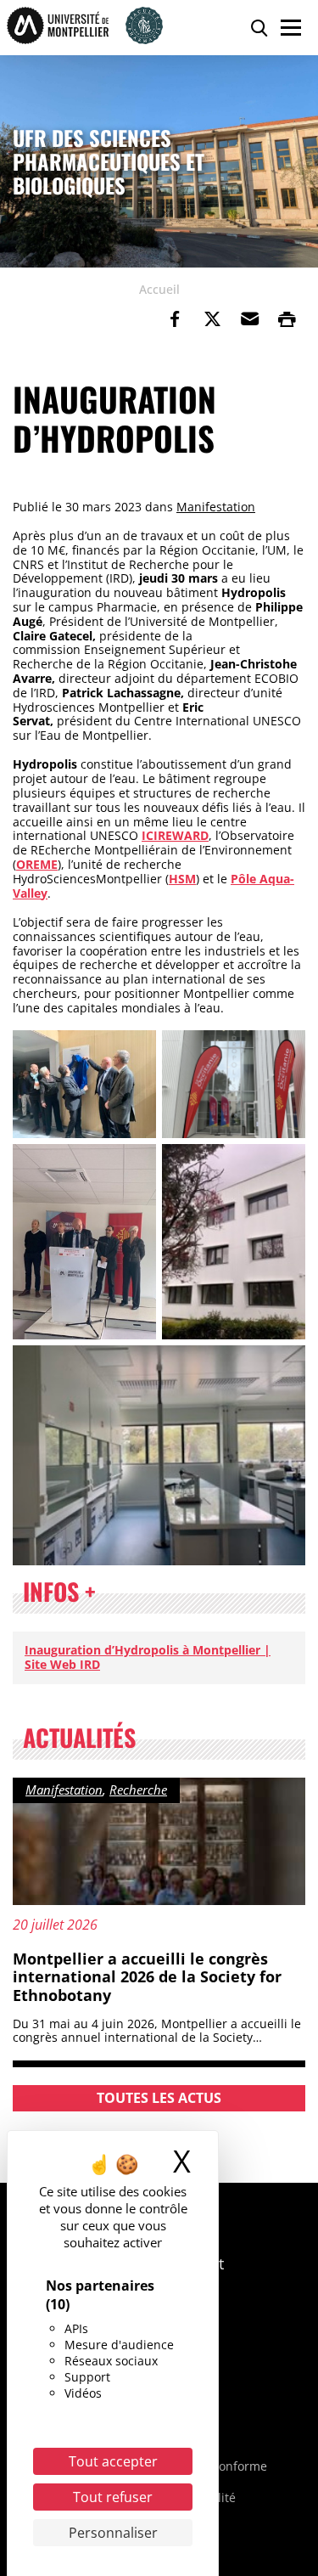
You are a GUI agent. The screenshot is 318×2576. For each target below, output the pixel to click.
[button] (249, 319)
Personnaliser (113, 2533)
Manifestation (216, 507)
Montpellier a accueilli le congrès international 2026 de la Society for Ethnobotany (147, 1977)
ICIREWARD (175, 835)
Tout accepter (113, 2461)
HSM (182, 879)
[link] (175, 319)
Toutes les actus (159, 2098)
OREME (37, 864)
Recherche (138, 1790)
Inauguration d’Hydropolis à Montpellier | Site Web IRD (148, 1657)
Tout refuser (113, 2497)
